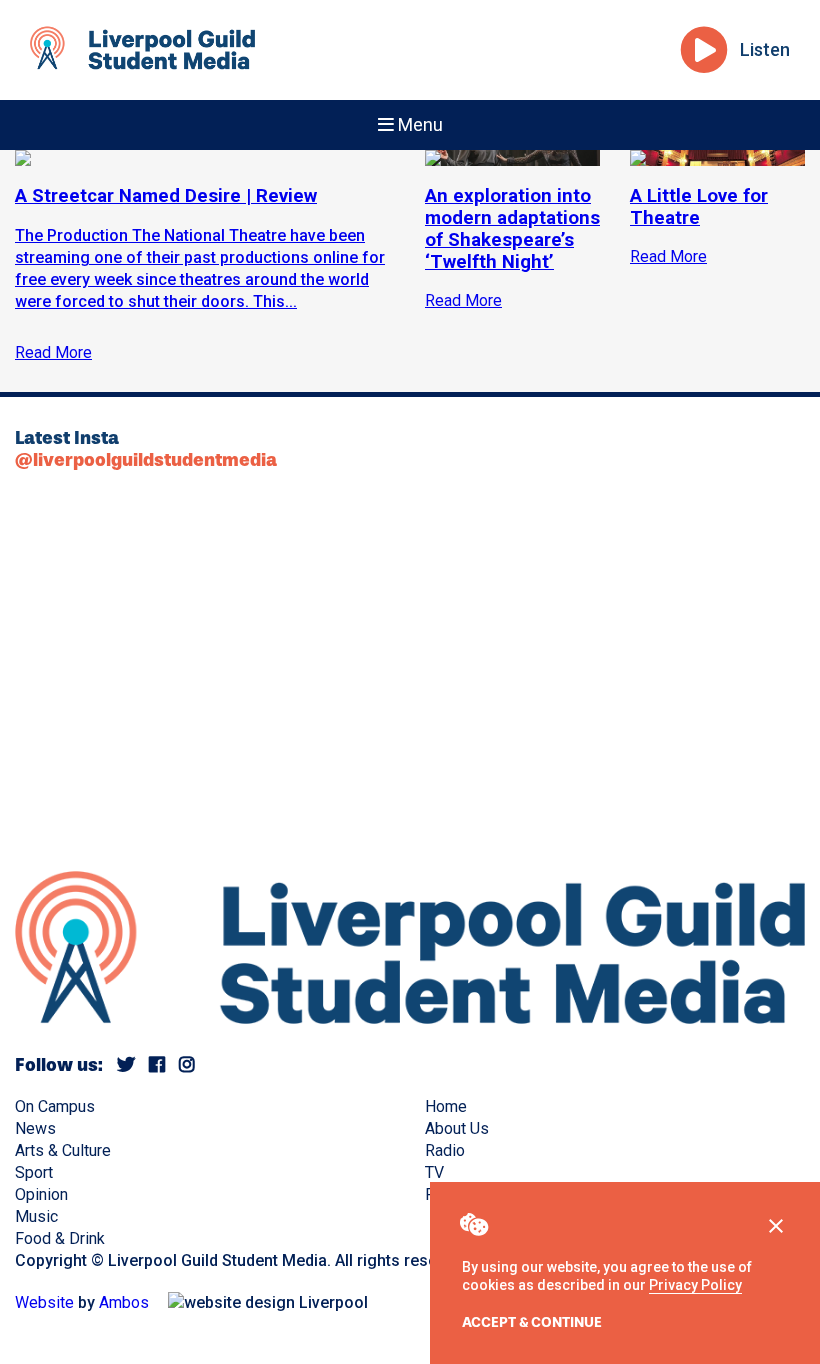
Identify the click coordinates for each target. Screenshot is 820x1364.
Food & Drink (60, 1238)
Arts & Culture (63, 1150)
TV (434, 1172)
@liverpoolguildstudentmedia (146, 460)
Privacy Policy (695, 1285)
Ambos (124, 1302)
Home (446, 1106)
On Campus (55, 1106)
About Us (457, 1128)
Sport (34, 1172)
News (35, 1128)
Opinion (41, 1194)
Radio (445, 1150)
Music (36, 1216)
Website (44, 1302)
